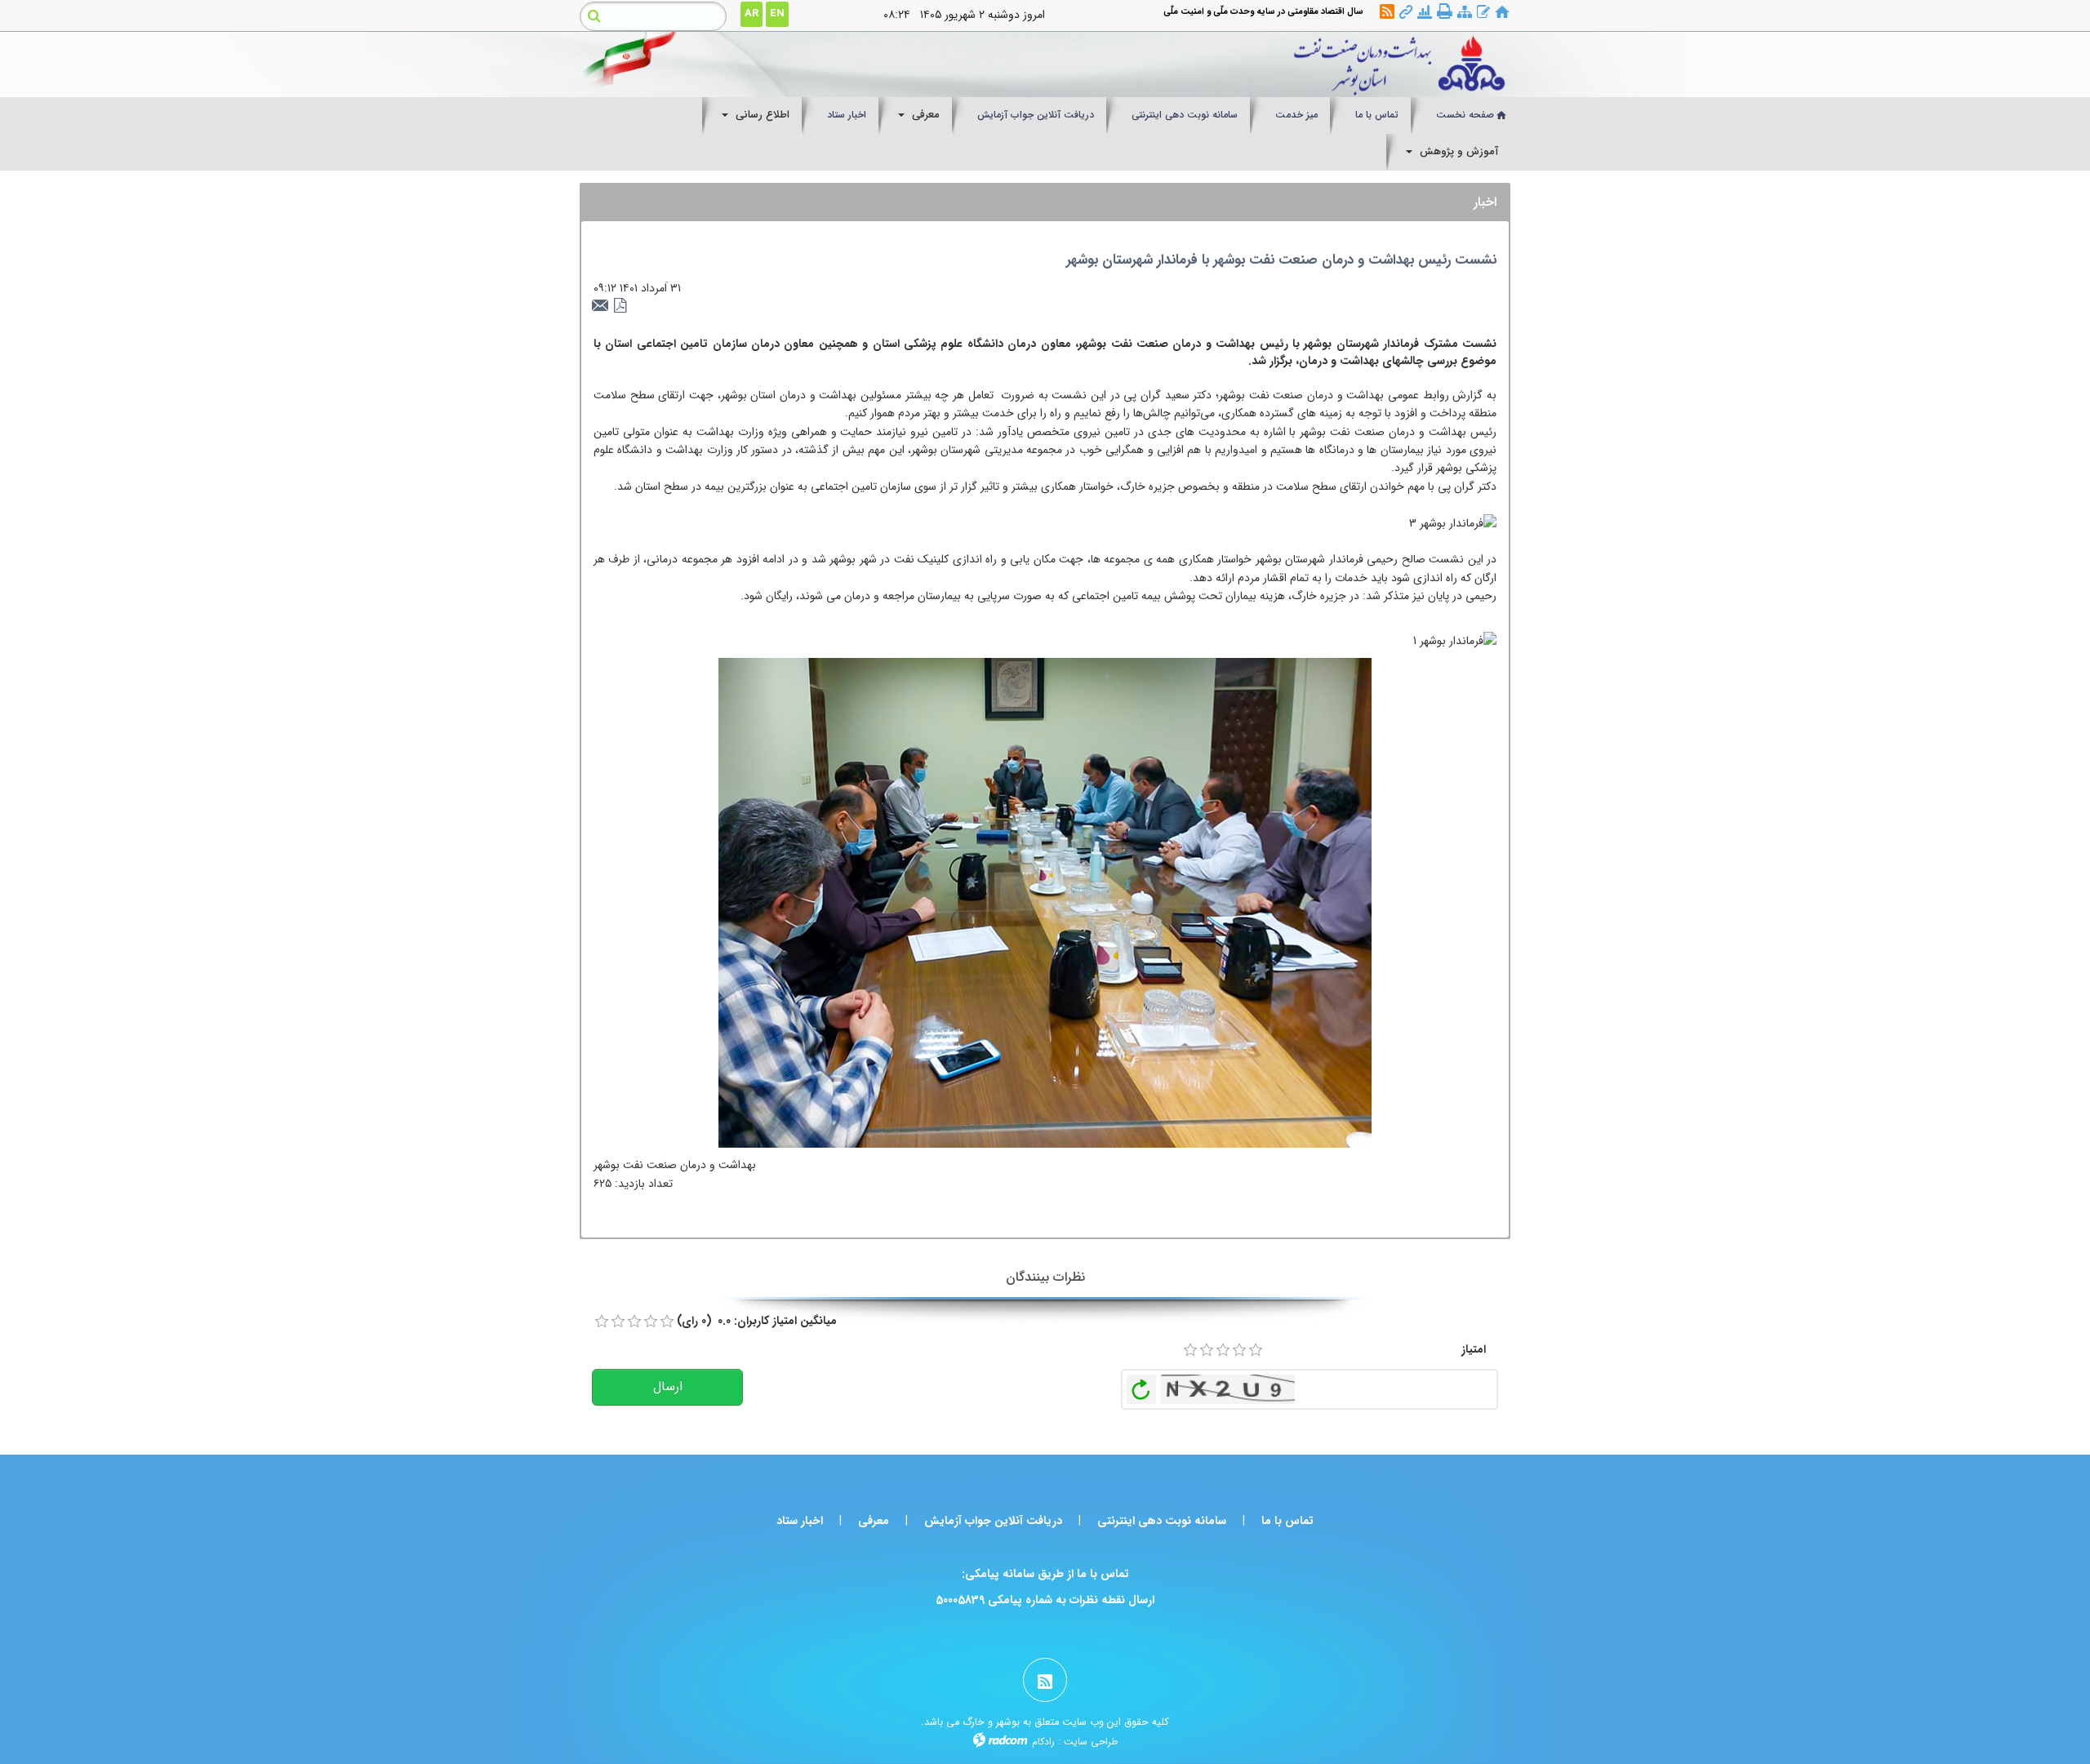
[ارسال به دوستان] (603, 306)
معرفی (874, 1521)
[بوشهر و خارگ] (1165, 64)
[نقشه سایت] (1465, 13)
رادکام (1043, 1742)
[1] (1190, 1350)
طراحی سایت (1091, 1742)
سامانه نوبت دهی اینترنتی (1162, 1521)
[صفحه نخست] (1502, 13)
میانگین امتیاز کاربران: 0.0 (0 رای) (757, 1321)
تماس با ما (1287, 1521)
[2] (1207, 1350)
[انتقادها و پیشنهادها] (1483, 13)
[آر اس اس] (1387, 13)
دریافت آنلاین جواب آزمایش (993, 1521)
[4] (1239, 1350)
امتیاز (1474, 1349)
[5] (1256, 1350)
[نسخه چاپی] (1445, 12)
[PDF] (620, 306)
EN (777, 13)
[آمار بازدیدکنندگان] (1425, 13)
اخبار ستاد (800, 1521)
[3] (1223, 1350)
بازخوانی (1141, 1385)
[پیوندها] (1406, 13)
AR (752, 13)
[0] (602, 1322)
